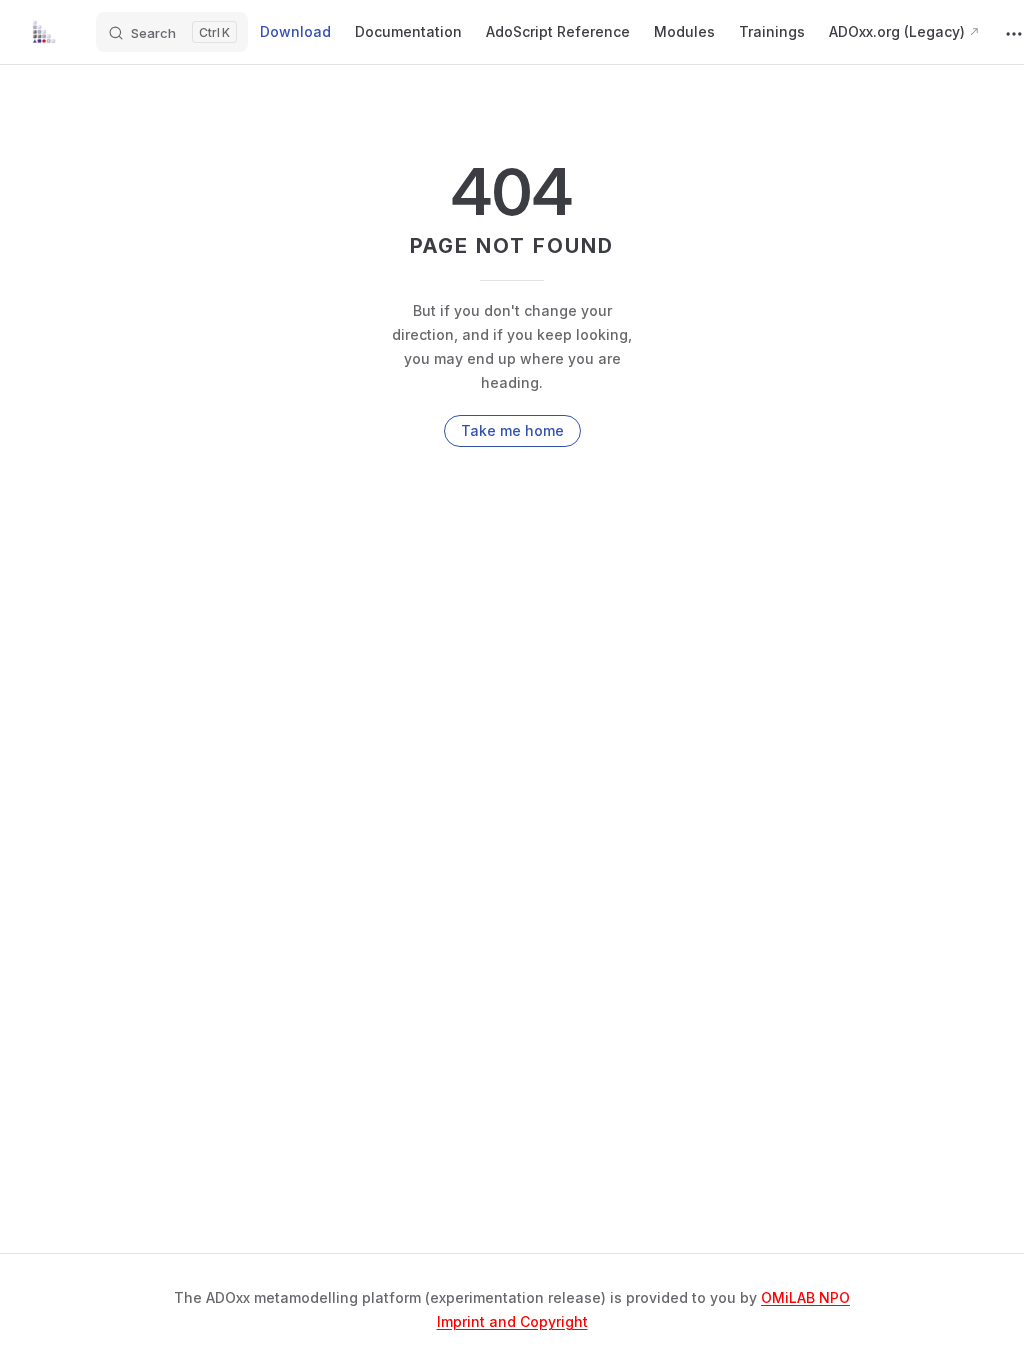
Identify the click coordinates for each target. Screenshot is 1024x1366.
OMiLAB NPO (805, 1297)
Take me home (512, 430)
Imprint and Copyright (512, 1321)
